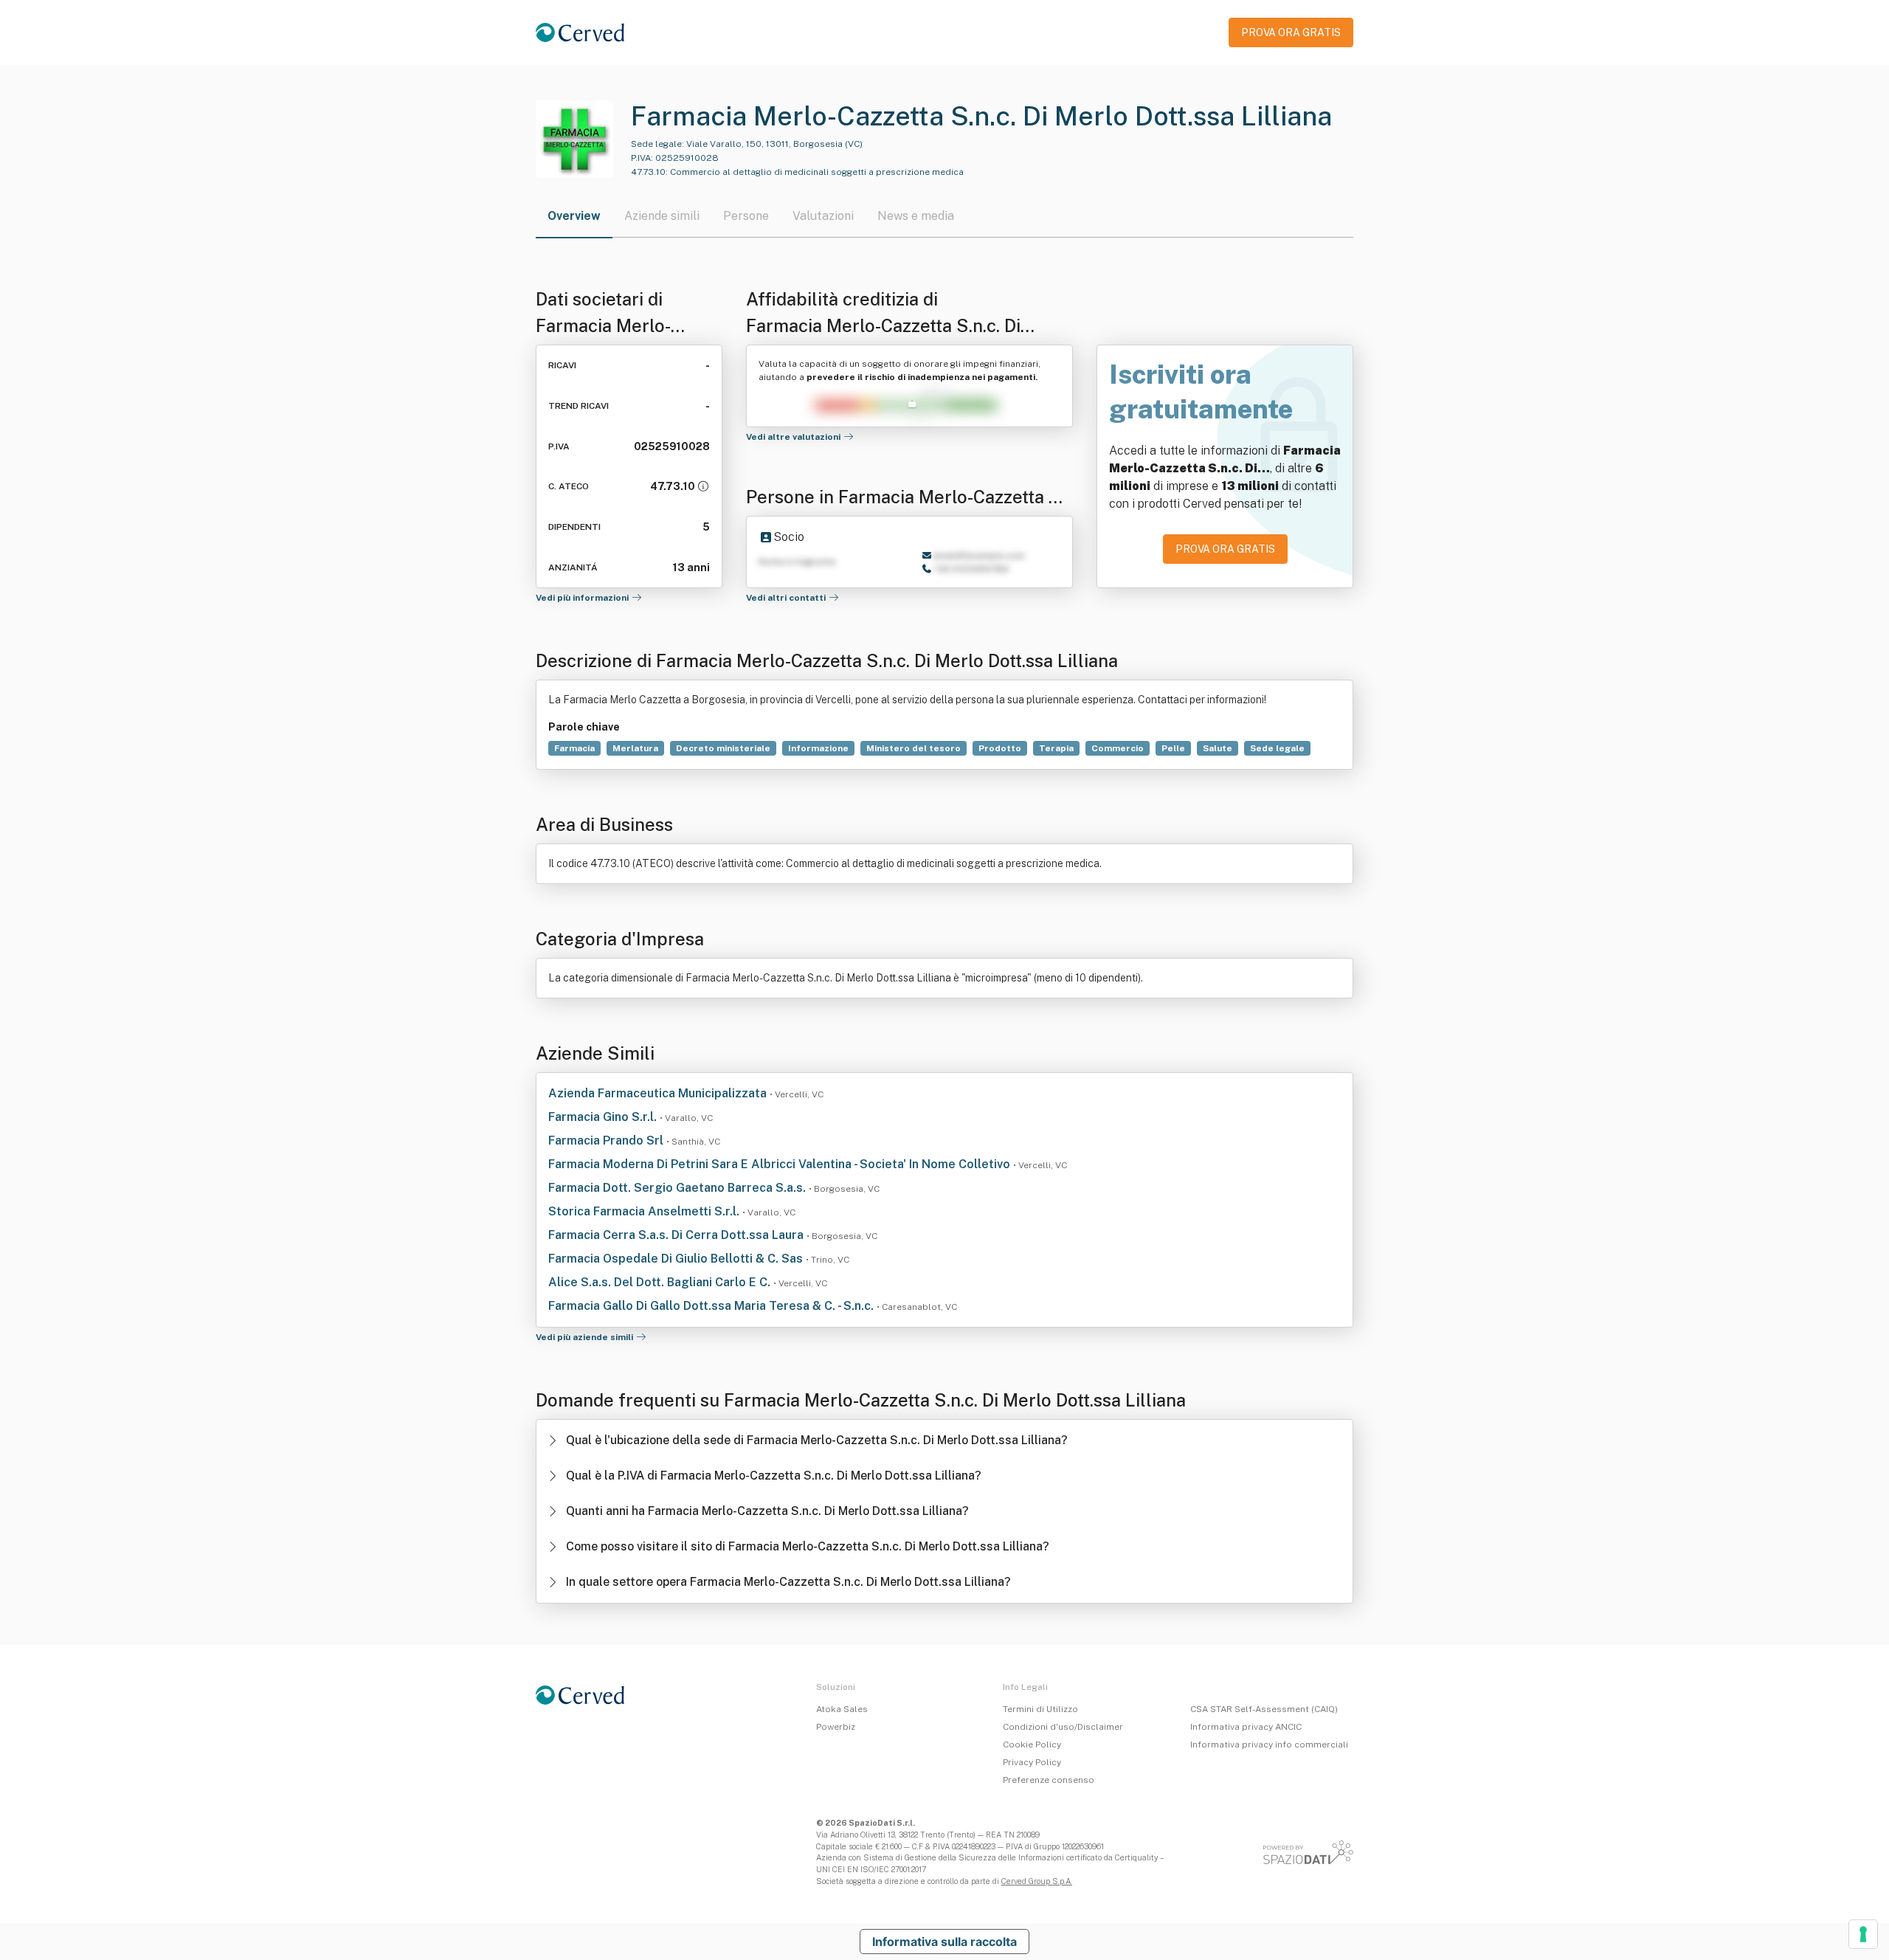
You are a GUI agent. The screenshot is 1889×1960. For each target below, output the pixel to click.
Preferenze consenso (1049, 1780)
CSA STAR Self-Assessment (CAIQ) (1264, 1709)
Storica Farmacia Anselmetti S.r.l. (645, 1211)
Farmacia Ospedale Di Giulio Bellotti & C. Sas (677, 1259)
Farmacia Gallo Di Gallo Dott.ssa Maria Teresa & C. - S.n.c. (712, 1306)
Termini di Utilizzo (1040, 1709)
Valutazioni (823, 216)
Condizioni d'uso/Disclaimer (1063, 1727)
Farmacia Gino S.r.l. (604, 1117)
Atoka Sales (842, 1709)
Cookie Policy (1032, 1745)
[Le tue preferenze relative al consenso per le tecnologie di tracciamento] (1863, 1934)
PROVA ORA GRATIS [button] (1291, 32)
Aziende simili (662, 216)
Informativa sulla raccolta (944, 1942)
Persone (746, 216)
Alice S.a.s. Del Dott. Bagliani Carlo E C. (661, 1282)
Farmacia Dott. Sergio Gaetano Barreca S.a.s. (678, 1188)
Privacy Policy (1032, 1762)
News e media (916, 216)
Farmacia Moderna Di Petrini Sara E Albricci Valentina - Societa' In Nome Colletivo (781, 1164)
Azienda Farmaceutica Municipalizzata (659, 1093)
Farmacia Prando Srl (607, 1141)
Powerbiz (836, 1727)
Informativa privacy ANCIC (1246, 1727)
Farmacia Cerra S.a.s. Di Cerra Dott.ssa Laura (677, 1235)
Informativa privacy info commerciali (1269, 1745)
